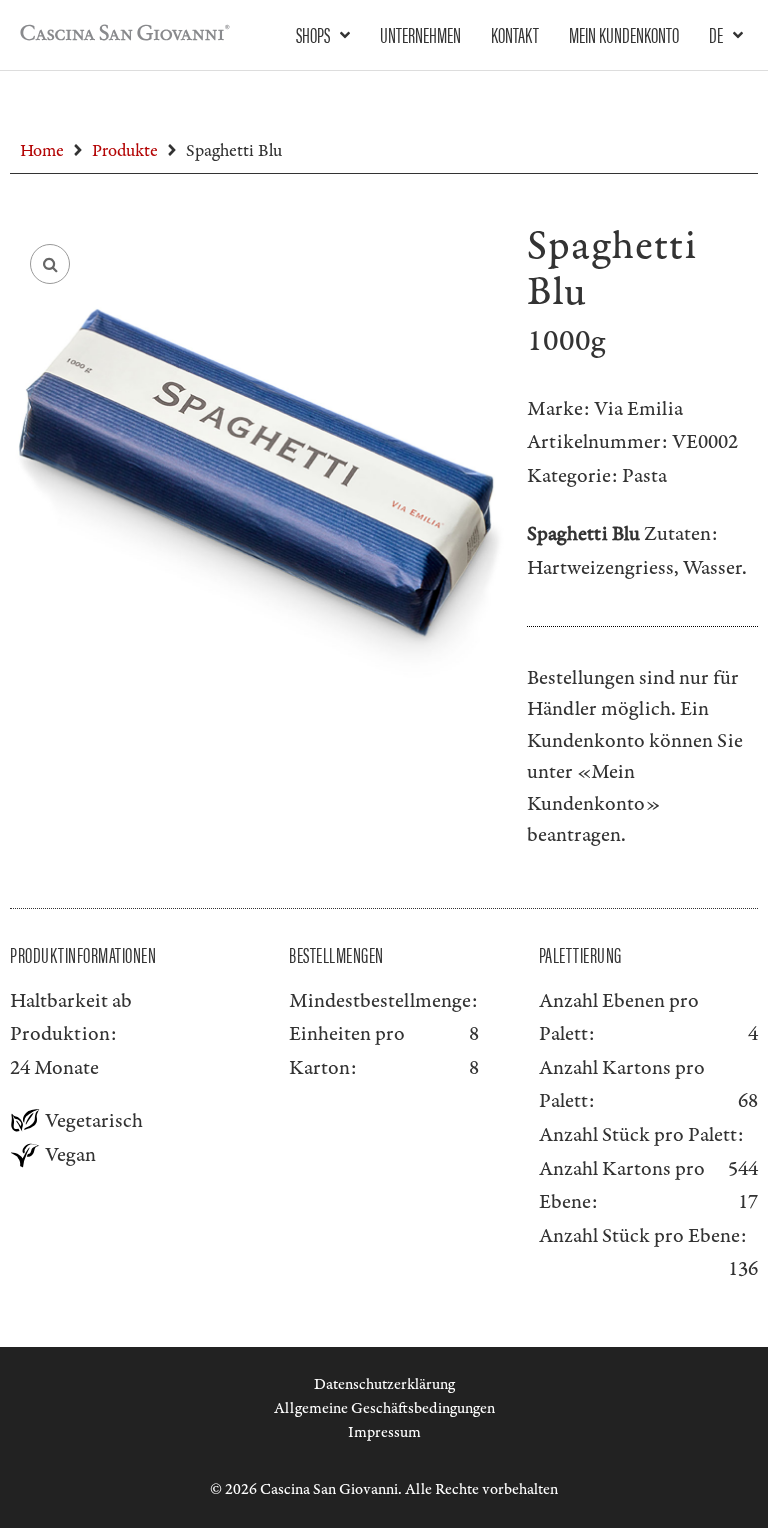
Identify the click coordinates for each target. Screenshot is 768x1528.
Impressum (384, 1432)
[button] (50, 264)
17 (748, 1202)
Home (42, 151)
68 (748, 1101)
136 (743, 1269)
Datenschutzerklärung (384, 1384)
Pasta (644, 476)
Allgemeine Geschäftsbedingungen (384, 1408)
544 (743, 1169)
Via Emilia (638, 409)
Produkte (125, 151)
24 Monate (54, 1068)
